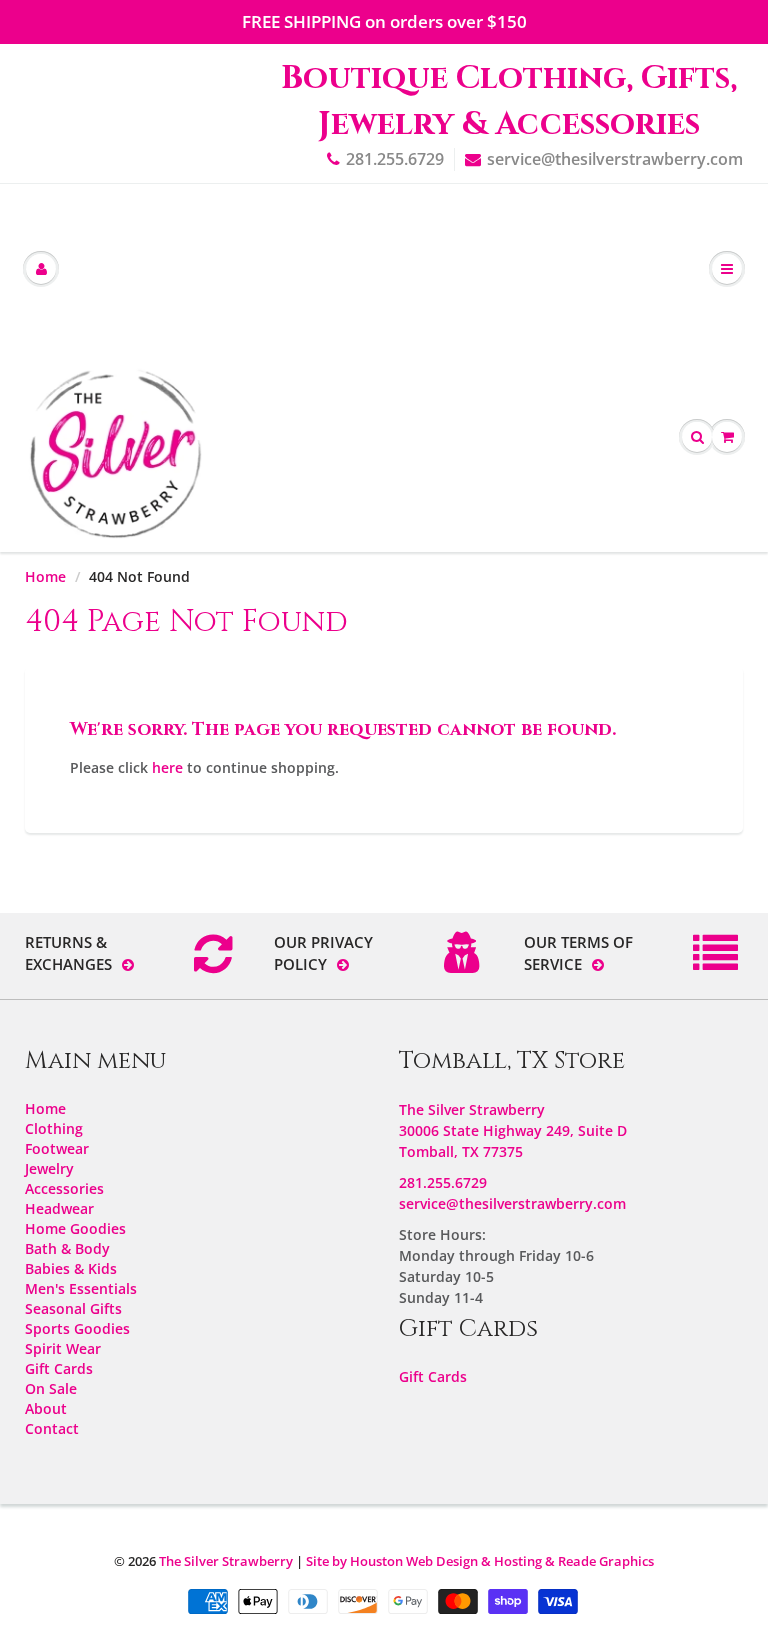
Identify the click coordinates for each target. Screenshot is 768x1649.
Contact (52, 1428)
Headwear (59, 1208)
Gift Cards (59, 1368)
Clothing (54, 1128)
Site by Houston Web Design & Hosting (424, 1561)
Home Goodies (75, 1228)
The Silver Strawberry (226, 1561)
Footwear (57, 1148)
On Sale (51, 1388)
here (167, 767)
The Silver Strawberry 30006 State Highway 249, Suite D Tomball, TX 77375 (513, 1130)
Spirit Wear (63, 1348)
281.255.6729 (395, 159)
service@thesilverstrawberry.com (615, 159)
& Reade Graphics (599, 1561)
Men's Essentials (81, 1288)
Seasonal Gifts (73, 1308)
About (46, 1408)
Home (45, 576)
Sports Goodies (77, 1328)
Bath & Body (67, 1248)
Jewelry (49, 1168)
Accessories (64, 1188)
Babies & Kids (71, 1268)
